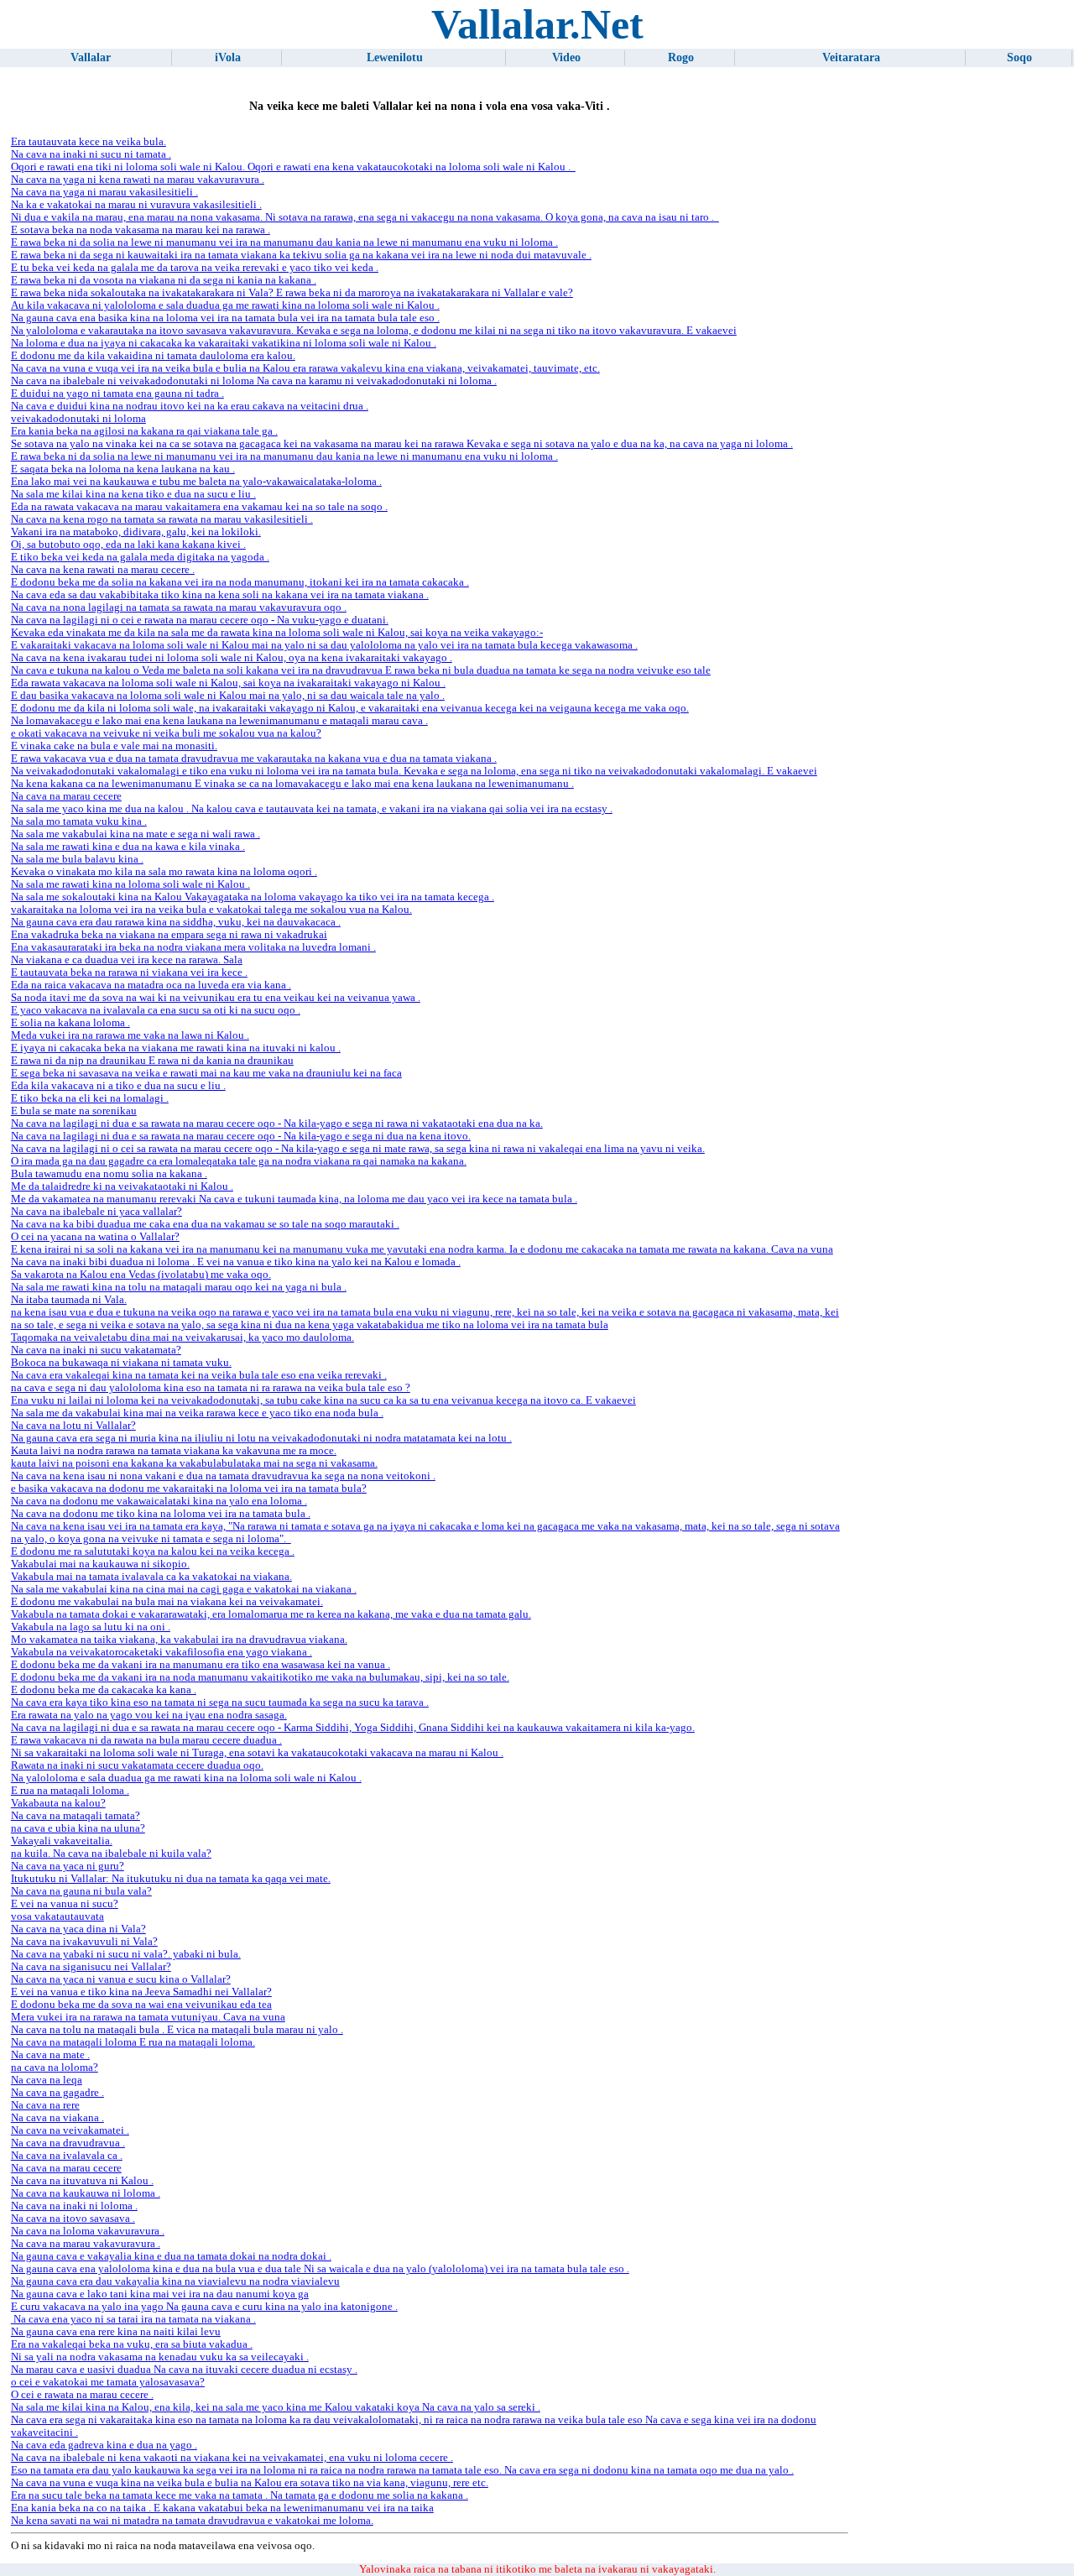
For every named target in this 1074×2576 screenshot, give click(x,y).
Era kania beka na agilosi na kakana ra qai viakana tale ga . (144, 431)
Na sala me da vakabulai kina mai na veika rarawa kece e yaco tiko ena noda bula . (197, 1413)
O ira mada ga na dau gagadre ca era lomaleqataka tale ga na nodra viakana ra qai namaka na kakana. (239, 1161)
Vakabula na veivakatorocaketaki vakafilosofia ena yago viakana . (162, 1652)
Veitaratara (851, 57)
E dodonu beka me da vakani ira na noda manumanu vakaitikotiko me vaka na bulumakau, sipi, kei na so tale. (260, 1677)
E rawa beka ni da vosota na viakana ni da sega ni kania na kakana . (164, 280)
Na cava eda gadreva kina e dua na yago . (104, 2445)
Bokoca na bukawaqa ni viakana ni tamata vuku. (121, 1363)
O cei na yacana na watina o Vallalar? (95, 1237)
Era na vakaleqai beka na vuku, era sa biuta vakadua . (132, 2344)
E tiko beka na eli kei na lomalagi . (90, 1098)
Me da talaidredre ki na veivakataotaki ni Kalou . (122, 1186)
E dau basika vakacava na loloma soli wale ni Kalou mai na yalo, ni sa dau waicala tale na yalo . (228, 696)
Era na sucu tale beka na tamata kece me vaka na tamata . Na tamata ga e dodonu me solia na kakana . (240, 2495)
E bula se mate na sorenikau (74, 1111)
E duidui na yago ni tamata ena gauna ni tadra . (117, 394)
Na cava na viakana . (57, 2118)
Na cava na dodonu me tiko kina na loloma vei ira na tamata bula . (161, 1514)
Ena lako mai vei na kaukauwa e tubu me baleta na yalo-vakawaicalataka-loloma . (196, 482)
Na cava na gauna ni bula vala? (81, 1891)
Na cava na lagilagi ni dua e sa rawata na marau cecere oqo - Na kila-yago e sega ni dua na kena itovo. (241, 1136)
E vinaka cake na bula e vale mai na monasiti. (114, 746)
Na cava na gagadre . (57, 2093)
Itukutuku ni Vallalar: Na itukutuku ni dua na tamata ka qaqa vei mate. (171, 1879)
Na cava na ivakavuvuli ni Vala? (84, 1942)
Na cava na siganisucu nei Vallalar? (91, 1967)
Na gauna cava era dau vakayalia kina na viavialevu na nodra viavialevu (175, 2281)
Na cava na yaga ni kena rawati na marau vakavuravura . (138, 180)
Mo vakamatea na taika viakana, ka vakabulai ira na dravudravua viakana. (179, 1640)
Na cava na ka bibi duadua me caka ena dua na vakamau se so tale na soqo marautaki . (205, 1224)
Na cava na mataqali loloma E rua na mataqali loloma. (133, 2042)
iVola (228, 57)
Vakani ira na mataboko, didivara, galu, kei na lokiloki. (136, 532)
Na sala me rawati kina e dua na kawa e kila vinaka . (128, 847)
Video (566, 57)
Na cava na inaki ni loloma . (74, 2206)
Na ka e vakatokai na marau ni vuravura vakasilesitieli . (136, 205)
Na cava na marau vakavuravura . (86, 2244)
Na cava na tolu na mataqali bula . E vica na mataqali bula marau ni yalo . (177, 2030)
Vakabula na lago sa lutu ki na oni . (91, 1627)
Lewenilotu (395, 57)
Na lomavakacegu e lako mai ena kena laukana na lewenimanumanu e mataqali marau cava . (219, 721)
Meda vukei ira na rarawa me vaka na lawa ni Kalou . (130, 1035)
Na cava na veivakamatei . (70, 2130)
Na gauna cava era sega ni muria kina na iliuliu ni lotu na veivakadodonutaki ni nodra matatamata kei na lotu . (261, 1438)
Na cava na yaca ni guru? (68, 1866)
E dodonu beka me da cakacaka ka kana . (104, 1690)
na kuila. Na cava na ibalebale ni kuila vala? (111, 1854)
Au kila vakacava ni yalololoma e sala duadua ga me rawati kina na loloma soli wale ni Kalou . (225, 305)
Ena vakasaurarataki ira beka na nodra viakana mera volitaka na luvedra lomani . (193, 947)
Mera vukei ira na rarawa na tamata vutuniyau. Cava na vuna (148, 2017)
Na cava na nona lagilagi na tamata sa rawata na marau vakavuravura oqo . (179, 607)
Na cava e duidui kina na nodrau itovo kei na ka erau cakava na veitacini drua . (190, 406)
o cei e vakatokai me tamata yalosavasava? (108, 2382)
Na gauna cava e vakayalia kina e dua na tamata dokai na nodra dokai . (171, 2256)
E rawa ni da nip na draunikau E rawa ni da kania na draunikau (152, 1061)
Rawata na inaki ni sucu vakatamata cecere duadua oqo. (137, 1765)
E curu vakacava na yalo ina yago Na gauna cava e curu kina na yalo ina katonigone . (204, 2307)
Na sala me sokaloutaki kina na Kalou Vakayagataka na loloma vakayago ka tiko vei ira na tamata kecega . (253, 897)
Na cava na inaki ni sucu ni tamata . (91, 154)
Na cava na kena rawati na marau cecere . (103, 570)
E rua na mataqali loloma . (70, 1791)
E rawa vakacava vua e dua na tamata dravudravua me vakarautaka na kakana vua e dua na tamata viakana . (254, 759)
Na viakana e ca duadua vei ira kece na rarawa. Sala (127, 960)
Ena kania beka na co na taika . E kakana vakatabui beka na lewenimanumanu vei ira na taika (222, 2508)
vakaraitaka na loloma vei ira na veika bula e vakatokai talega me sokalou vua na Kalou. (211, 910)
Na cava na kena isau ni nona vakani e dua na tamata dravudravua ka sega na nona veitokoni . (223, 1476)
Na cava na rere (45, 2105)
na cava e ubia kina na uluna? (78, 1828)
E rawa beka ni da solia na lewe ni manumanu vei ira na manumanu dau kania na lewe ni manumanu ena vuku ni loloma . (284, 242)
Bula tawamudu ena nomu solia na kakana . (109, 1174)
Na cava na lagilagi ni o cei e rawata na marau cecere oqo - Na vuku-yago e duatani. (200, 620)
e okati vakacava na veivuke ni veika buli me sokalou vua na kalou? (166, 733)
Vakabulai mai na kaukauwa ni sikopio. (100, 1564)
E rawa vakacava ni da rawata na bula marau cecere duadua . (146, 1740)
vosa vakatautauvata (57, 1916)
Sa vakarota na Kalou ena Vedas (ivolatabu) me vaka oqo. (141, 1275)
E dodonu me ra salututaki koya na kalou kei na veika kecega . (153, 1551)
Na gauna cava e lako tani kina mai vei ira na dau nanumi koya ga (160, 2294)
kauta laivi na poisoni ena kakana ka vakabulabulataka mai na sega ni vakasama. (194, 1463)
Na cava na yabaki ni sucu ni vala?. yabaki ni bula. (126, 1954)
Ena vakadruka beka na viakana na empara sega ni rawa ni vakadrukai (169, 935)
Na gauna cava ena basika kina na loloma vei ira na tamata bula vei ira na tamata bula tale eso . (225, 318)
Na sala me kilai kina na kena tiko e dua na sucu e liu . (133, 494)
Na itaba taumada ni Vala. (69, 1300)
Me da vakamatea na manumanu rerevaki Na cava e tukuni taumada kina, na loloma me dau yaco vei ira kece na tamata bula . (294, 1199)
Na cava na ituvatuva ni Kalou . (82, 2181)
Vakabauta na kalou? (58, 1803)
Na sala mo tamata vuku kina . (79, 821)
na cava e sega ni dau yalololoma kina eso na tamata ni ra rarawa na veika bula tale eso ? (211, 1388)
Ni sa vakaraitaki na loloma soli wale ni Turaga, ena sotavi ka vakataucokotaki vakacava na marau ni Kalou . (257, 1753)
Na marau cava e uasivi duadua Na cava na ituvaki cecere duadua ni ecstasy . (184, 2370)
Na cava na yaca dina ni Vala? (78, 1929)
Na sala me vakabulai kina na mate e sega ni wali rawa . (136, 834)
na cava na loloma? (55, 2068)
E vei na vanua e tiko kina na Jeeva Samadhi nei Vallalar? (141, 1992)
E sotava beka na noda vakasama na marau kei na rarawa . (141, 230)
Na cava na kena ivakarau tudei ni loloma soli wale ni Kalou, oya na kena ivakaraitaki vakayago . (232, 658)
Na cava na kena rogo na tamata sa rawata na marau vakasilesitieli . (162, 519)
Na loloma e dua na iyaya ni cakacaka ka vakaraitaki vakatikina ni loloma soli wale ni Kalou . (224, 343)
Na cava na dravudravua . (68, 2143)
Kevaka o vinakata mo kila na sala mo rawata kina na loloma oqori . (164, 872)
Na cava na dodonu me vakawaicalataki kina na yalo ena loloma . (159, 1501)
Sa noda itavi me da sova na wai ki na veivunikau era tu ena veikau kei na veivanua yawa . (216, 998)
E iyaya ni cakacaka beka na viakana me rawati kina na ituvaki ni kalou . (176, 1048)
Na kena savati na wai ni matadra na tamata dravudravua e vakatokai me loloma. (192, 2521)
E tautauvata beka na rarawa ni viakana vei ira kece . (129, 973)
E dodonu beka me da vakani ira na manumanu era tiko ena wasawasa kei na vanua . (201, 1665)
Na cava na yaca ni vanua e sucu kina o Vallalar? (121, 1979)
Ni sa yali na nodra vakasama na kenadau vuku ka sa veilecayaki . (160, 2357)
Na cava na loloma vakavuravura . (88, 2231)
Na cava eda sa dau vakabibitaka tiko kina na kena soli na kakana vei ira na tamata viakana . (220, 595)
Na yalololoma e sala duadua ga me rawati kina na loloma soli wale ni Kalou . (186, 1778)
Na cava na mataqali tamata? (76, 1816)
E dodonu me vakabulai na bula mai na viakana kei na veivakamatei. (167, 1602)
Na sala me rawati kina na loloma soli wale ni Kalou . (130, 884)
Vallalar (91, 57)
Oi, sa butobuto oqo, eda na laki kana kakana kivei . (128, 545)
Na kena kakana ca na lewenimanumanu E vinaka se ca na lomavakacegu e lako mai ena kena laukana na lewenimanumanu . (292, 784)
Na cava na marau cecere (66, 796)
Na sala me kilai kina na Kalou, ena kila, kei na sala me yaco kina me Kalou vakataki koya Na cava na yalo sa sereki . (276, 2407)
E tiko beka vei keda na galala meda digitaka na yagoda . (140, 557)
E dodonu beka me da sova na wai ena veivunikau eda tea (141, 2005)
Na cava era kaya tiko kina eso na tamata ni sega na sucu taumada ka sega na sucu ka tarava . (220, 1703)
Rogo (681, 57)
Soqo (1019, 57)
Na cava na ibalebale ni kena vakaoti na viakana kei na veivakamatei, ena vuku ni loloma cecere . (232, 2458)
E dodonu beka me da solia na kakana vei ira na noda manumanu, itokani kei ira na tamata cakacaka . (240, 582)
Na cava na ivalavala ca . (67, 2156)
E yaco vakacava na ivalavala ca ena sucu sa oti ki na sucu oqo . (156, 1010)
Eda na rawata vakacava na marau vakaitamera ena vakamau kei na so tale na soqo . (199, 507)
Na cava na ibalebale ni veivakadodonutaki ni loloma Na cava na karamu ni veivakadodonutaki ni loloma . (254, 381)
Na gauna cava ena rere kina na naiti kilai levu (116, 2332)
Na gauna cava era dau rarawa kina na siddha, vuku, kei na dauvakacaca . (176, 922)
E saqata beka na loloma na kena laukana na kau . (123, 469)
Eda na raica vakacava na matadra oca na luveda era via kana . (151, 985)
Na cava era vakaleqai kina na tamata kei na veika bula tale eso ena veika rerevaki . (199, 1375)
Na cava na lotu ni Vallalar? (73, 1426)
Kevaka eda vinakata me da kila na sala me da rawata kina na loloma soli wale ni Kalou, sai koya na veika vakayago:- (277, 633)
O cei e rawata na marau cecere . (82, 2395)
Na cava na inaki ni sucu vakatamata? (96, 1350)
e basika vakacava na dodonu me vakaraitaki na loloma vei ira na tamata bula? (189, 1489)
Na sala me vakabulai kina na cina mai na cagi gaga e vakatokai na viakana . (184, 1589)
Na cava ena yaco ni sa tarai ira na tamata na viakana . (133, 2319)
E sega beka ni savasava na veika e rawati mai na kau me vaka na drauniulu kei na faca (206, 1073)
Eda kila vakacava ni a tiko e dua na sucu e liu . (118, 1086)
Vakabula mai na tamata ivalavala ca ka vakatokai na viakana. (151, 1577)
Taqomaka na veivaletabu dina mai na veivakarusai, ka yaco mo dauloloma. (182, 1338)
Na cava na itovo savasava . (73, 2219)
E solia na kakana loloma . (70, 1023)
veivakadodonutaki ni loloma (78, 419)
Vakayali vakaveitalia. (62, 1841)
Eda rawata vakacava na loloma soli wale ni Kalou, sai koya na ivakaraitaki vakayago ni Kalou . (228, 683)
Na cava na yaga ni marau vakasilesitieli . (104, 192)
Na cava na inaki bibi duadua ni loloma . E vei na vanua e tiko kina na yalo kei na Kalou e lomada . (236, 1262)
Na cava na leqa (47, 2080)
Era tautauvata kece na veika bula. (89, 142)
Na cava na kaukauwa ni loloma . (86, 2193)
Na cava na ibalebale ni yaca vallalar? (96, 1212)
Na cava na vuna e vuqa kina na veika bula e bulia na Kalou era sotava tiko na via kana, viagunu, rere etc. (250, 2483)
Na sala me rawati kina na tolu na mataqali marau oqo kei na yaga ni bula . (179, 1287)
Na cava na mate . (50, 2055)
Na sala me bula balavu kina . (77, 859)
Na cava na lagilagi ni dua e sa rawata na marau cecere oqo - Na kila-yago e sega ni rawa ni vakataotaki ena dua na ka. (277, 1124)
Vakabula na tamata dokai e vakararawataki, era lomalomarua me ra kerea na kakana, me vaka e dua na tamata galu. (271, 1614)
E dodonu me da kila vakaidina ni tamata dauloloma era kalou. (153, 356)
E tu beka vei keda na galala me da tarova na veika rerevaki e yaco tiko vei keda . (195, 268)
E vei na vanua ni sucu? (65, 1904)
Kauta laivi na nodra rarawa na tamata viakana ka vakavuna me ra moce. (174, 1451)
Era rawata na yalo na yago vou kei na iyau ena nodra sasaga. (149, 1715)
